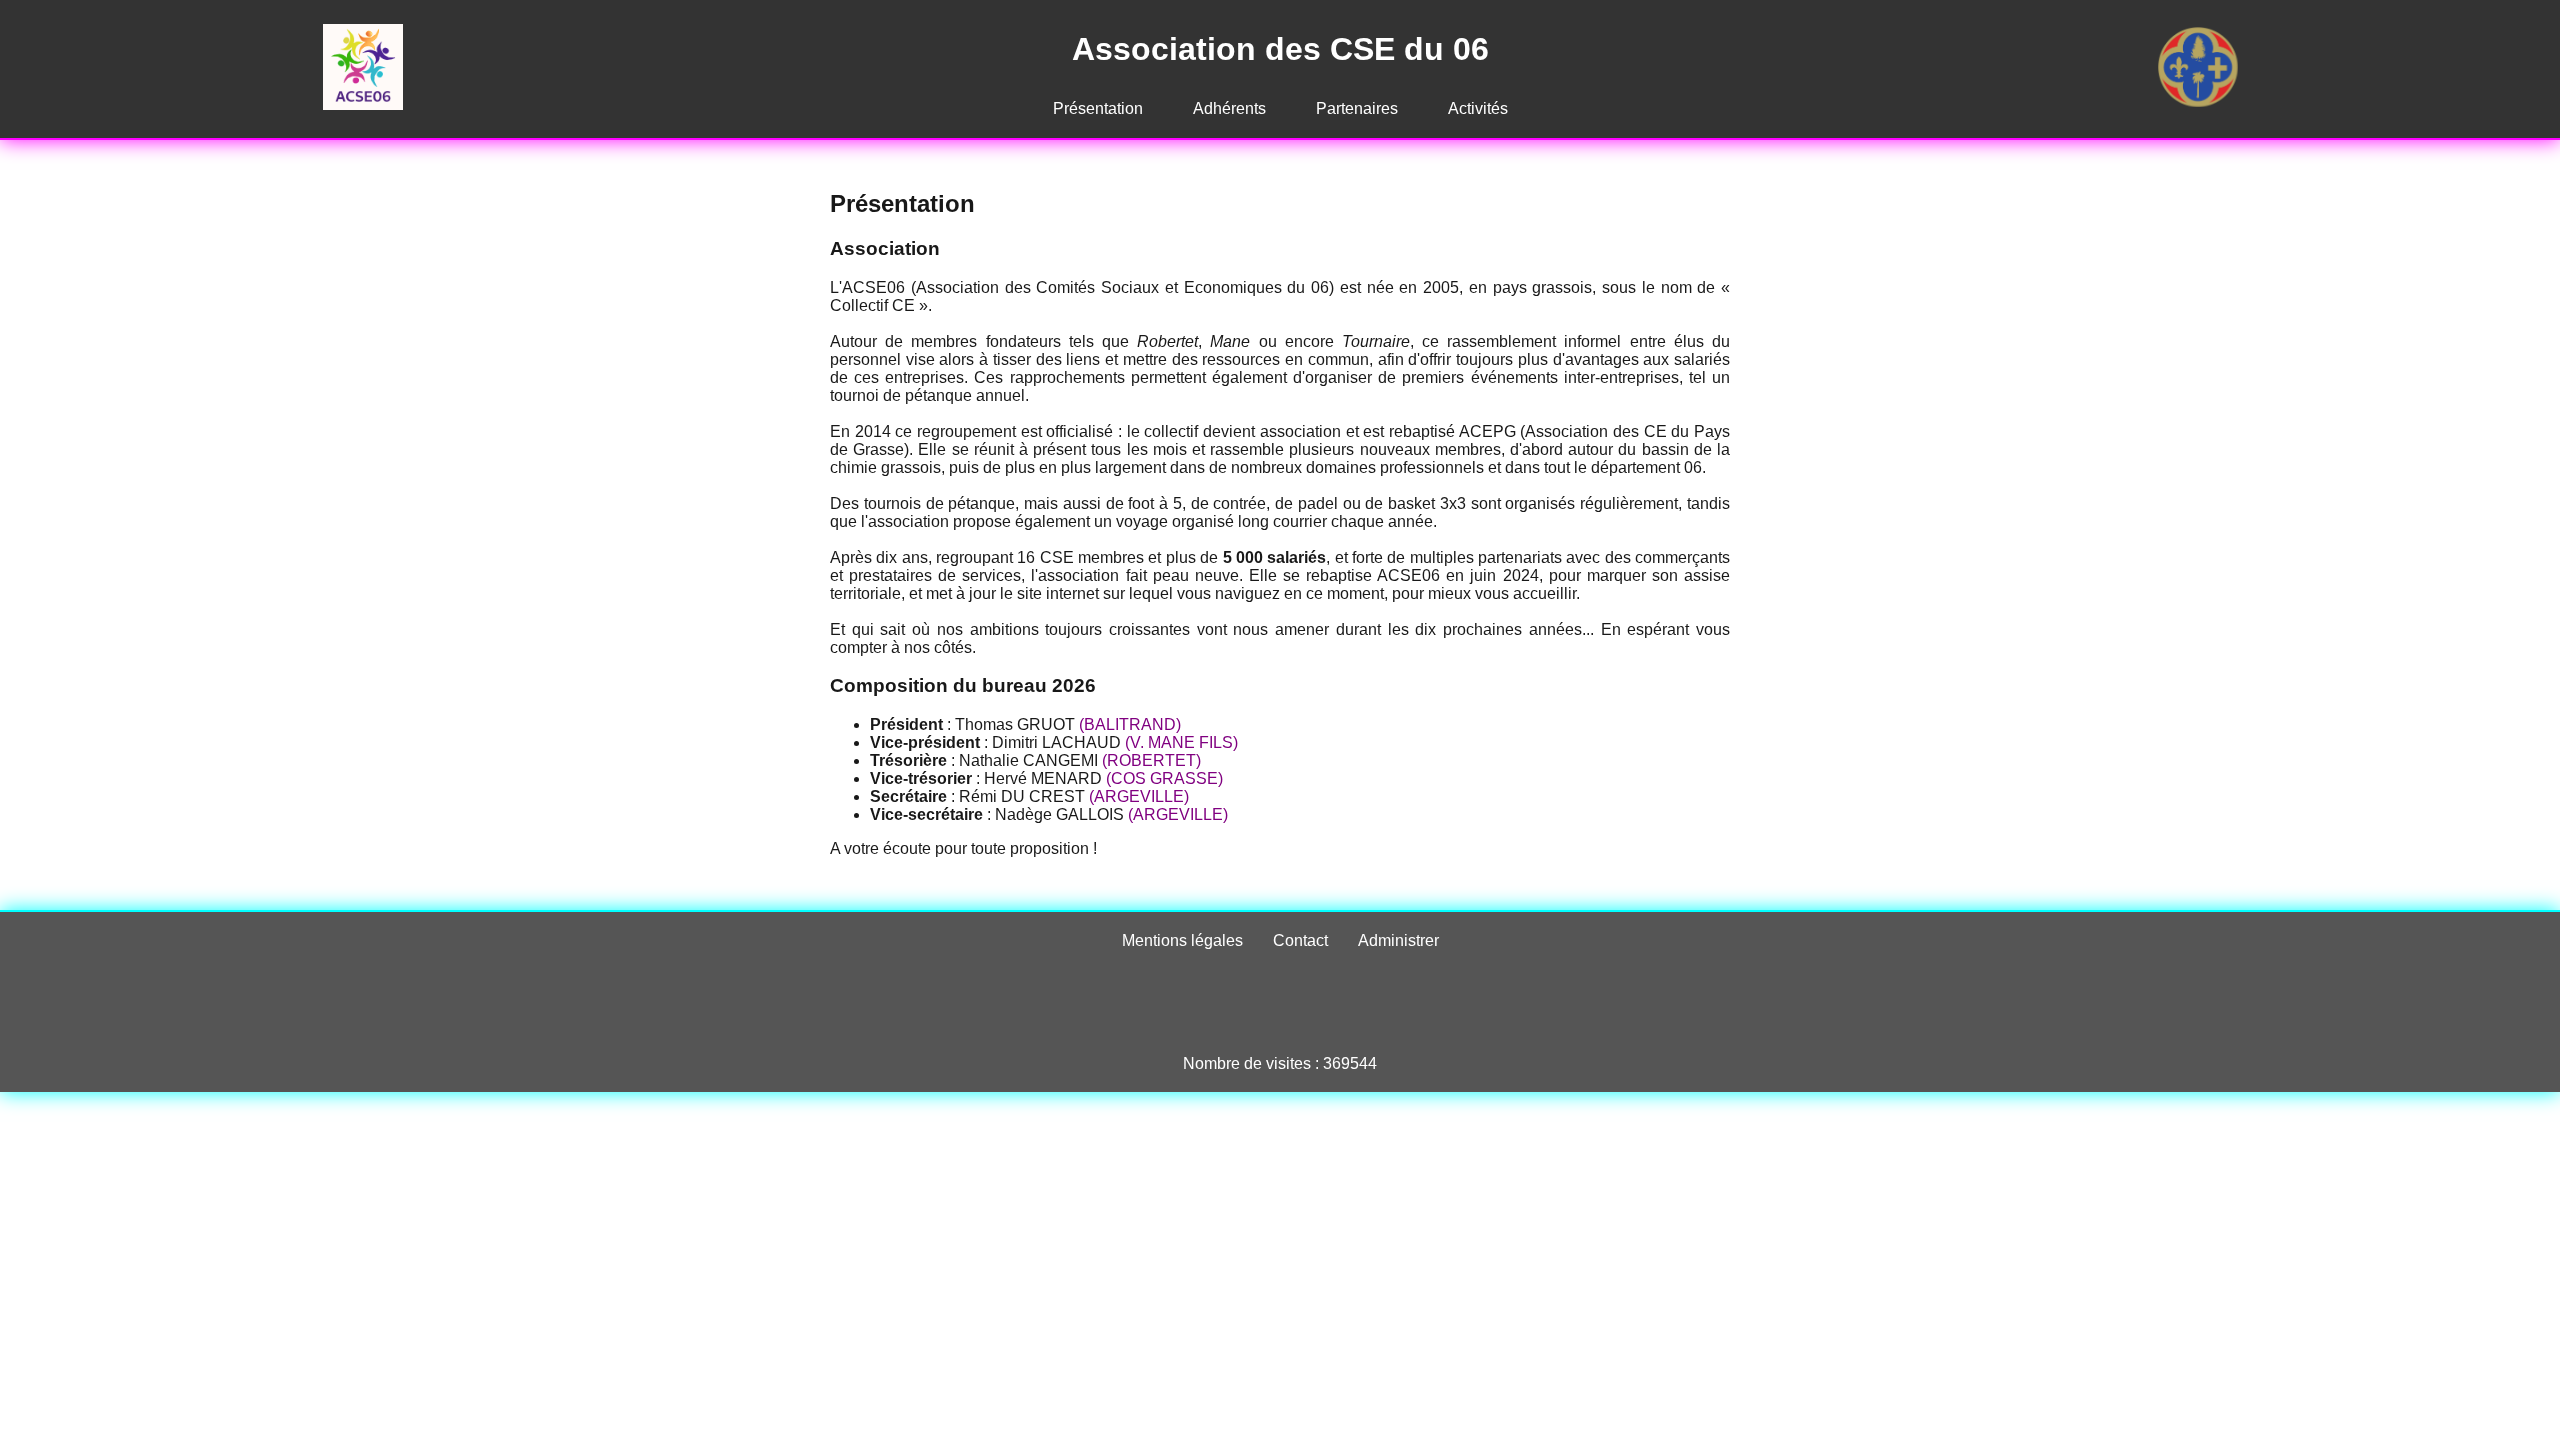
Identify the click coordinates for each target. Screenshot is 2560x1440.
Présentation (1098, 108)
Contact (1300, 940)
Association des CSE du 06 (1280, 49)
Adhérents (1229, 108)
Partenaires (1357, 108)
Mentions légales (1182, 940)
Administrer (1398, 940)
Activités (1478, 108)
